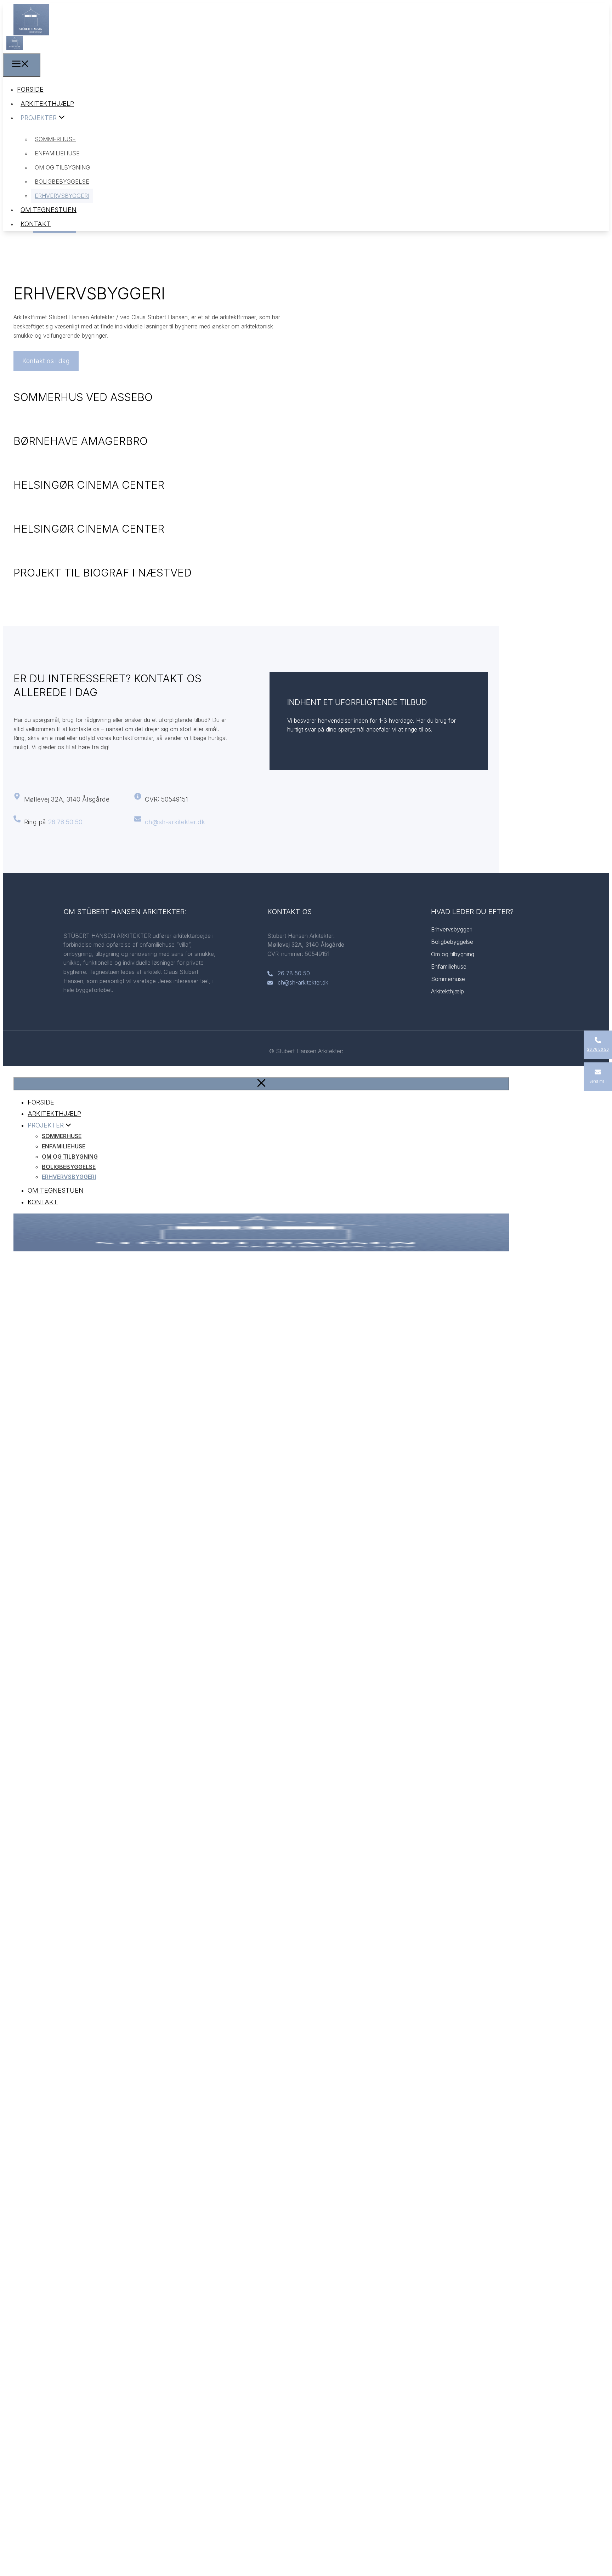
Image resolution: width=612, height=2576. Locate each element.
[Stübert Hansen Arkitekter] (15, 48)
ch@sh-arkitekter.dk (175, 822)
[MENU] (22, 65)
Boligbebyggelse (62, 182)
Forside (30, 89)
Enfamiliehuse (57, 153)
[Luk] (261, 1084)
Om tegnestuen (49, 210)
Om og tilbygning (62, 167)
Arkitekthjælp (47, 104)
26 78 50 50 (65, 822)
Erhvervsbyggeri (62, 196)
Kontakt (36, 224)
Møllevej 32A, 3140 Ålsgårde (67, 799)
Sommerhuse (55, 139)
